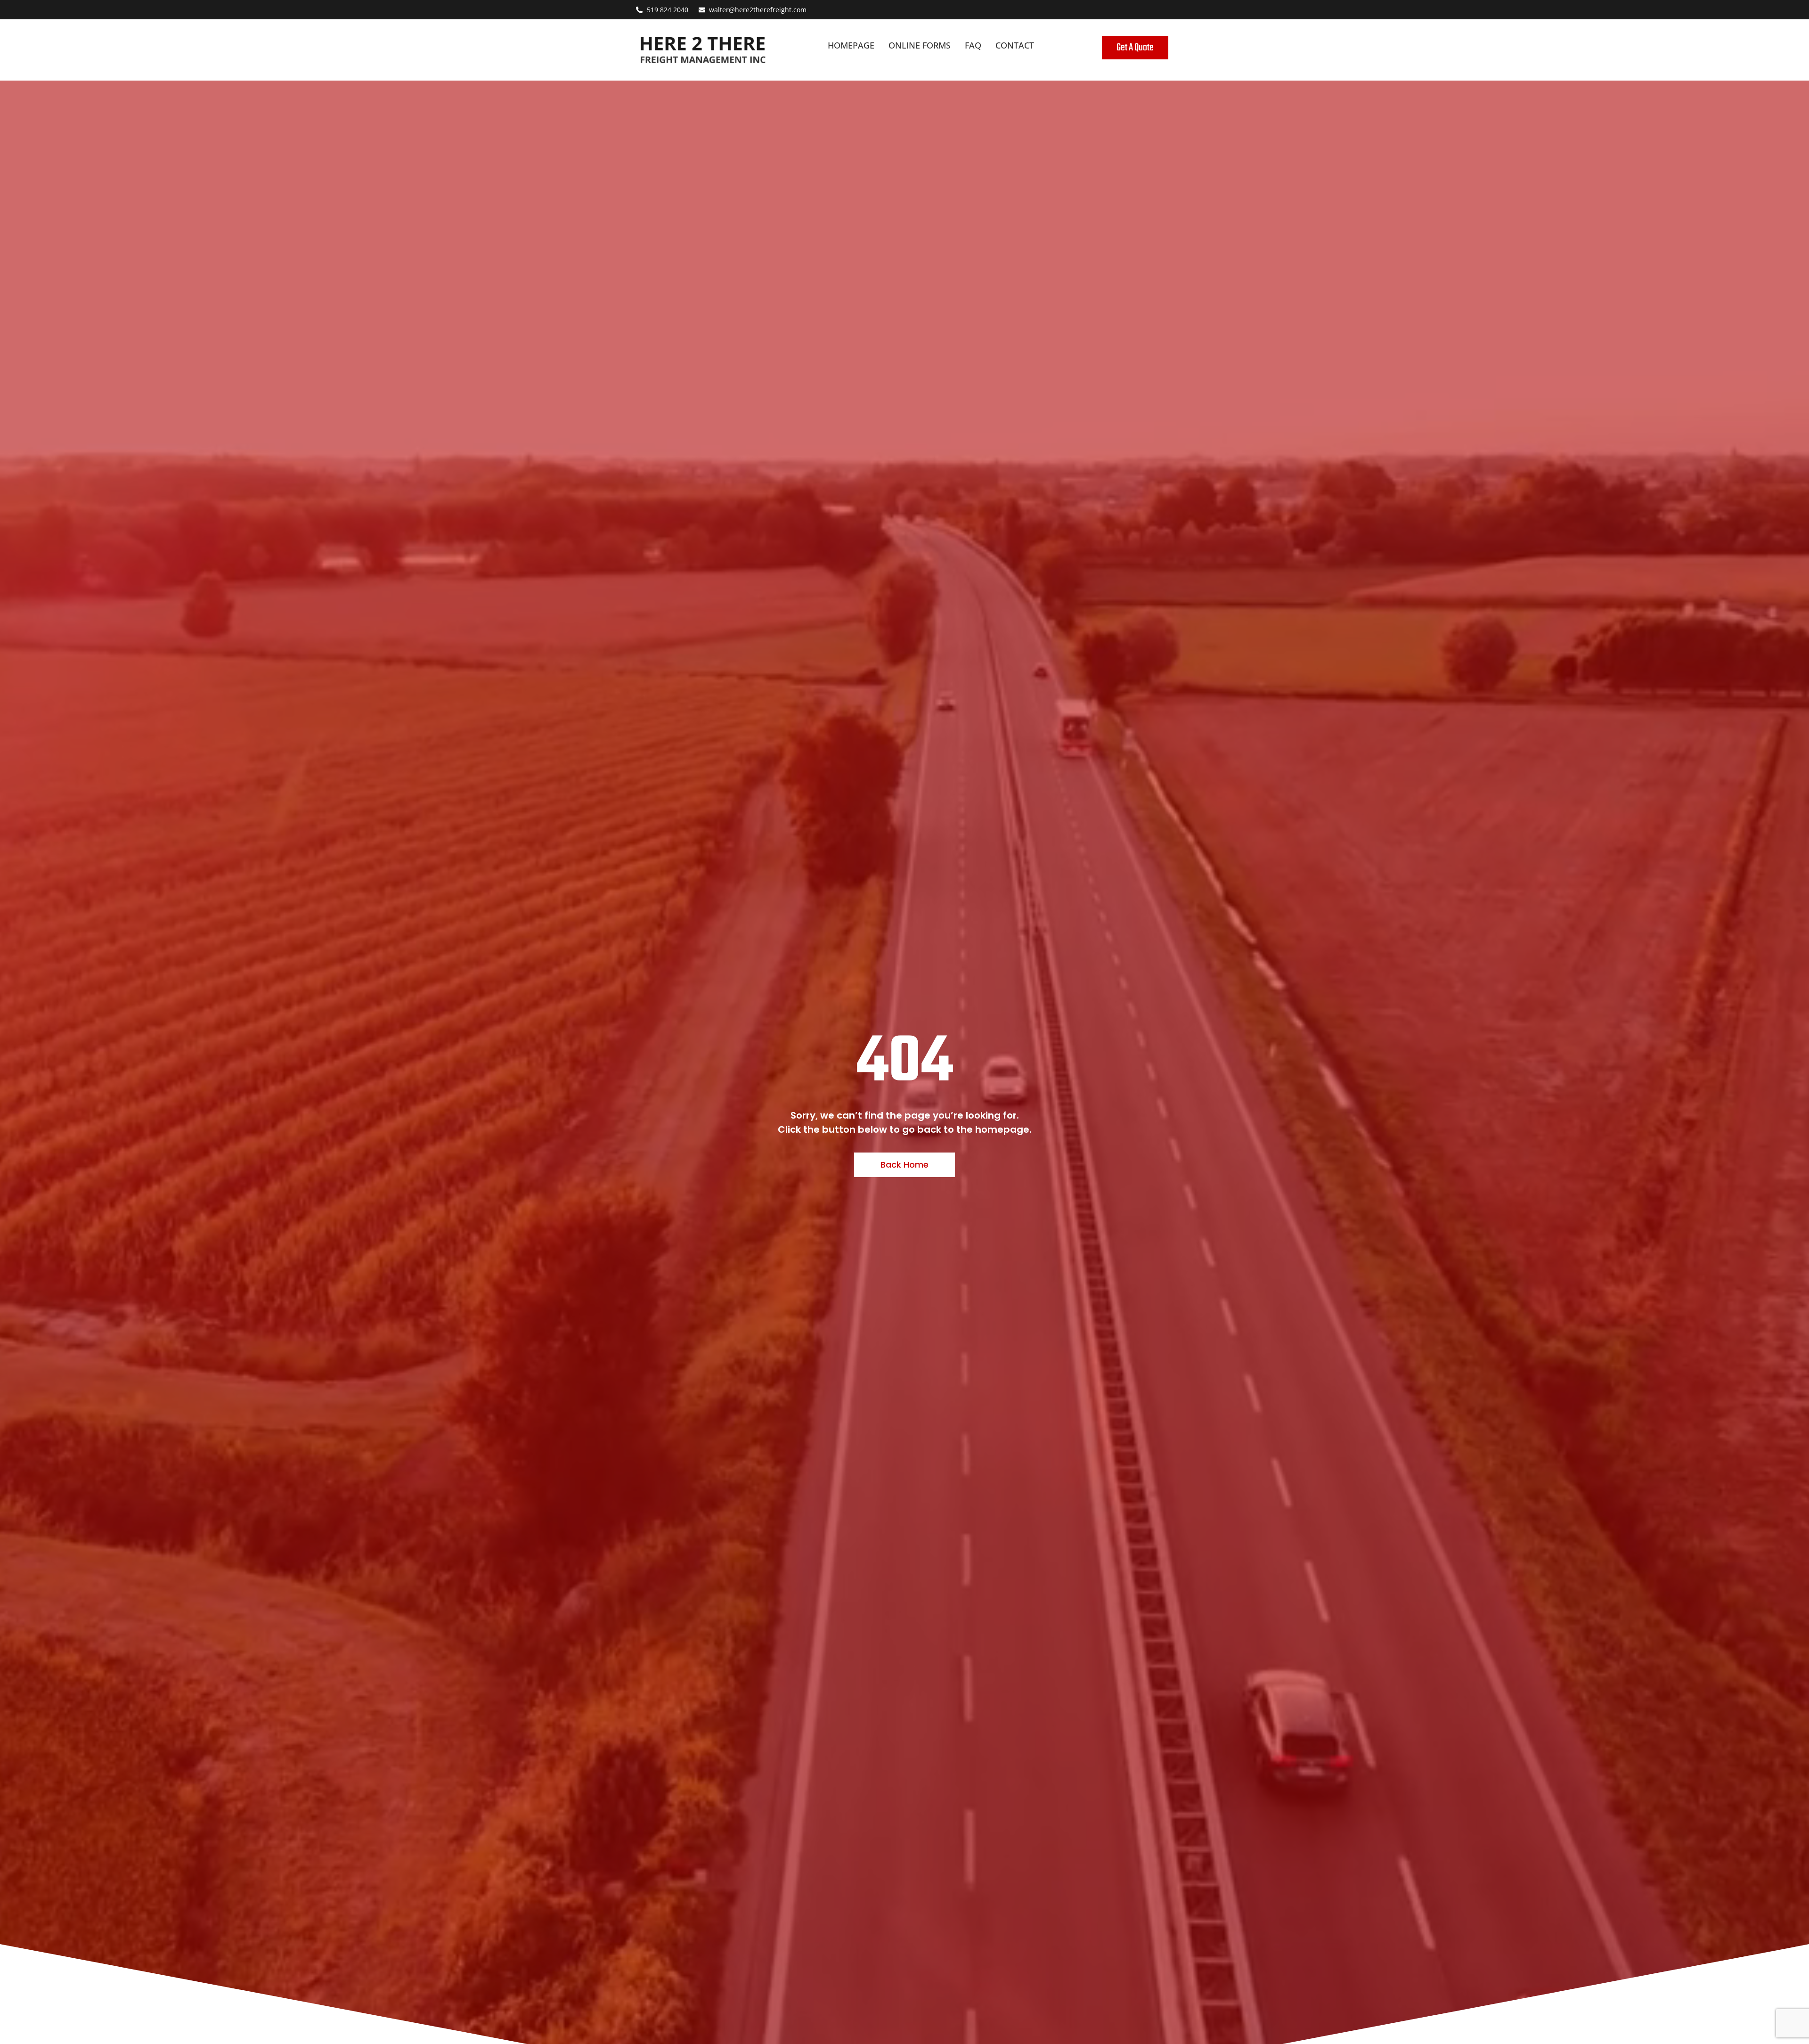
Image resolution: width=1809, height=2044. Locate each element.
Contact (1015, 45)
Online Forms (920, 45)
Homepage (851, 45)
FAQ (973, 45)
